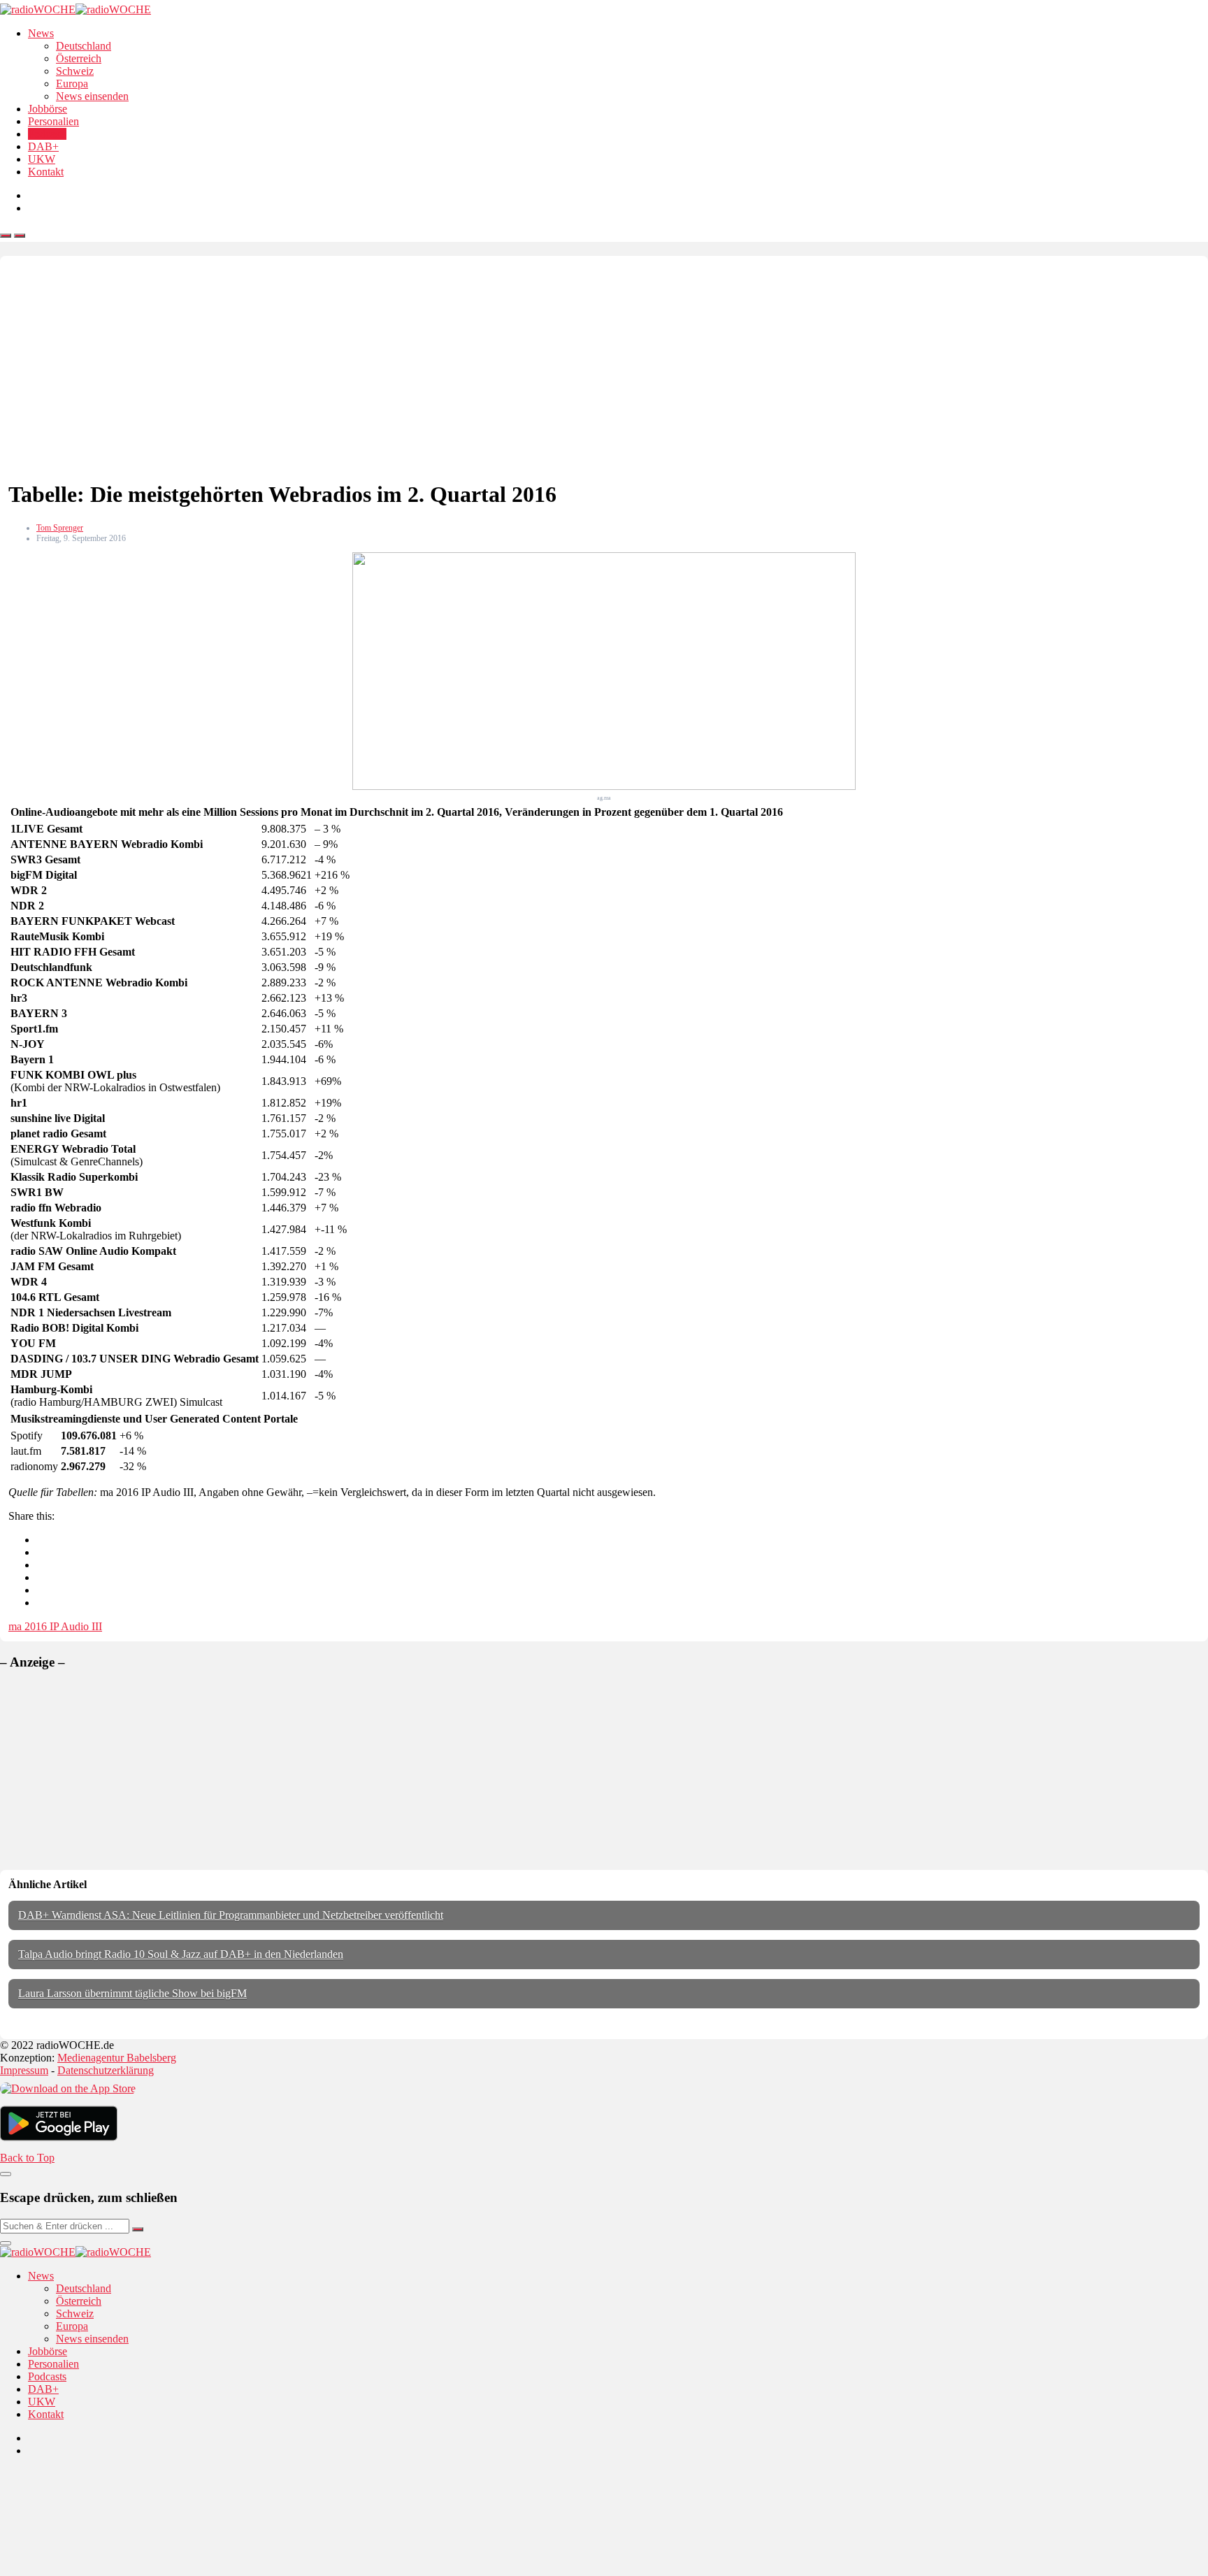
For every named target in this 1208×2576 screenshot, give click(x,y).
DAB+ (43, 146)
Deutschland (84, 46)
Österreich (79, 58)
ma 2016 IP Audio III (55, 1626)
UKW (42, 159)
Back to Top (27, 2158)
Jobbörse (48, 109)
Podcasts (47, 134)
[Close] (6, 2174)
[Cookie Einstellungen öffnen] (105, 2569)
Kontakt (46, 172)
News (41, 33)
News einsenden (92, 96)
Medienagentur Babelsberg (117, 2058)
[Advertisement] (604, 369)
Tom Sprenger (60, 528)
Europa (72, 84)
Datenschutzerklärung (106, 2070)
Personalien (53, 121)
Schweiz (75, 71)
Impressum (24, 2070)
